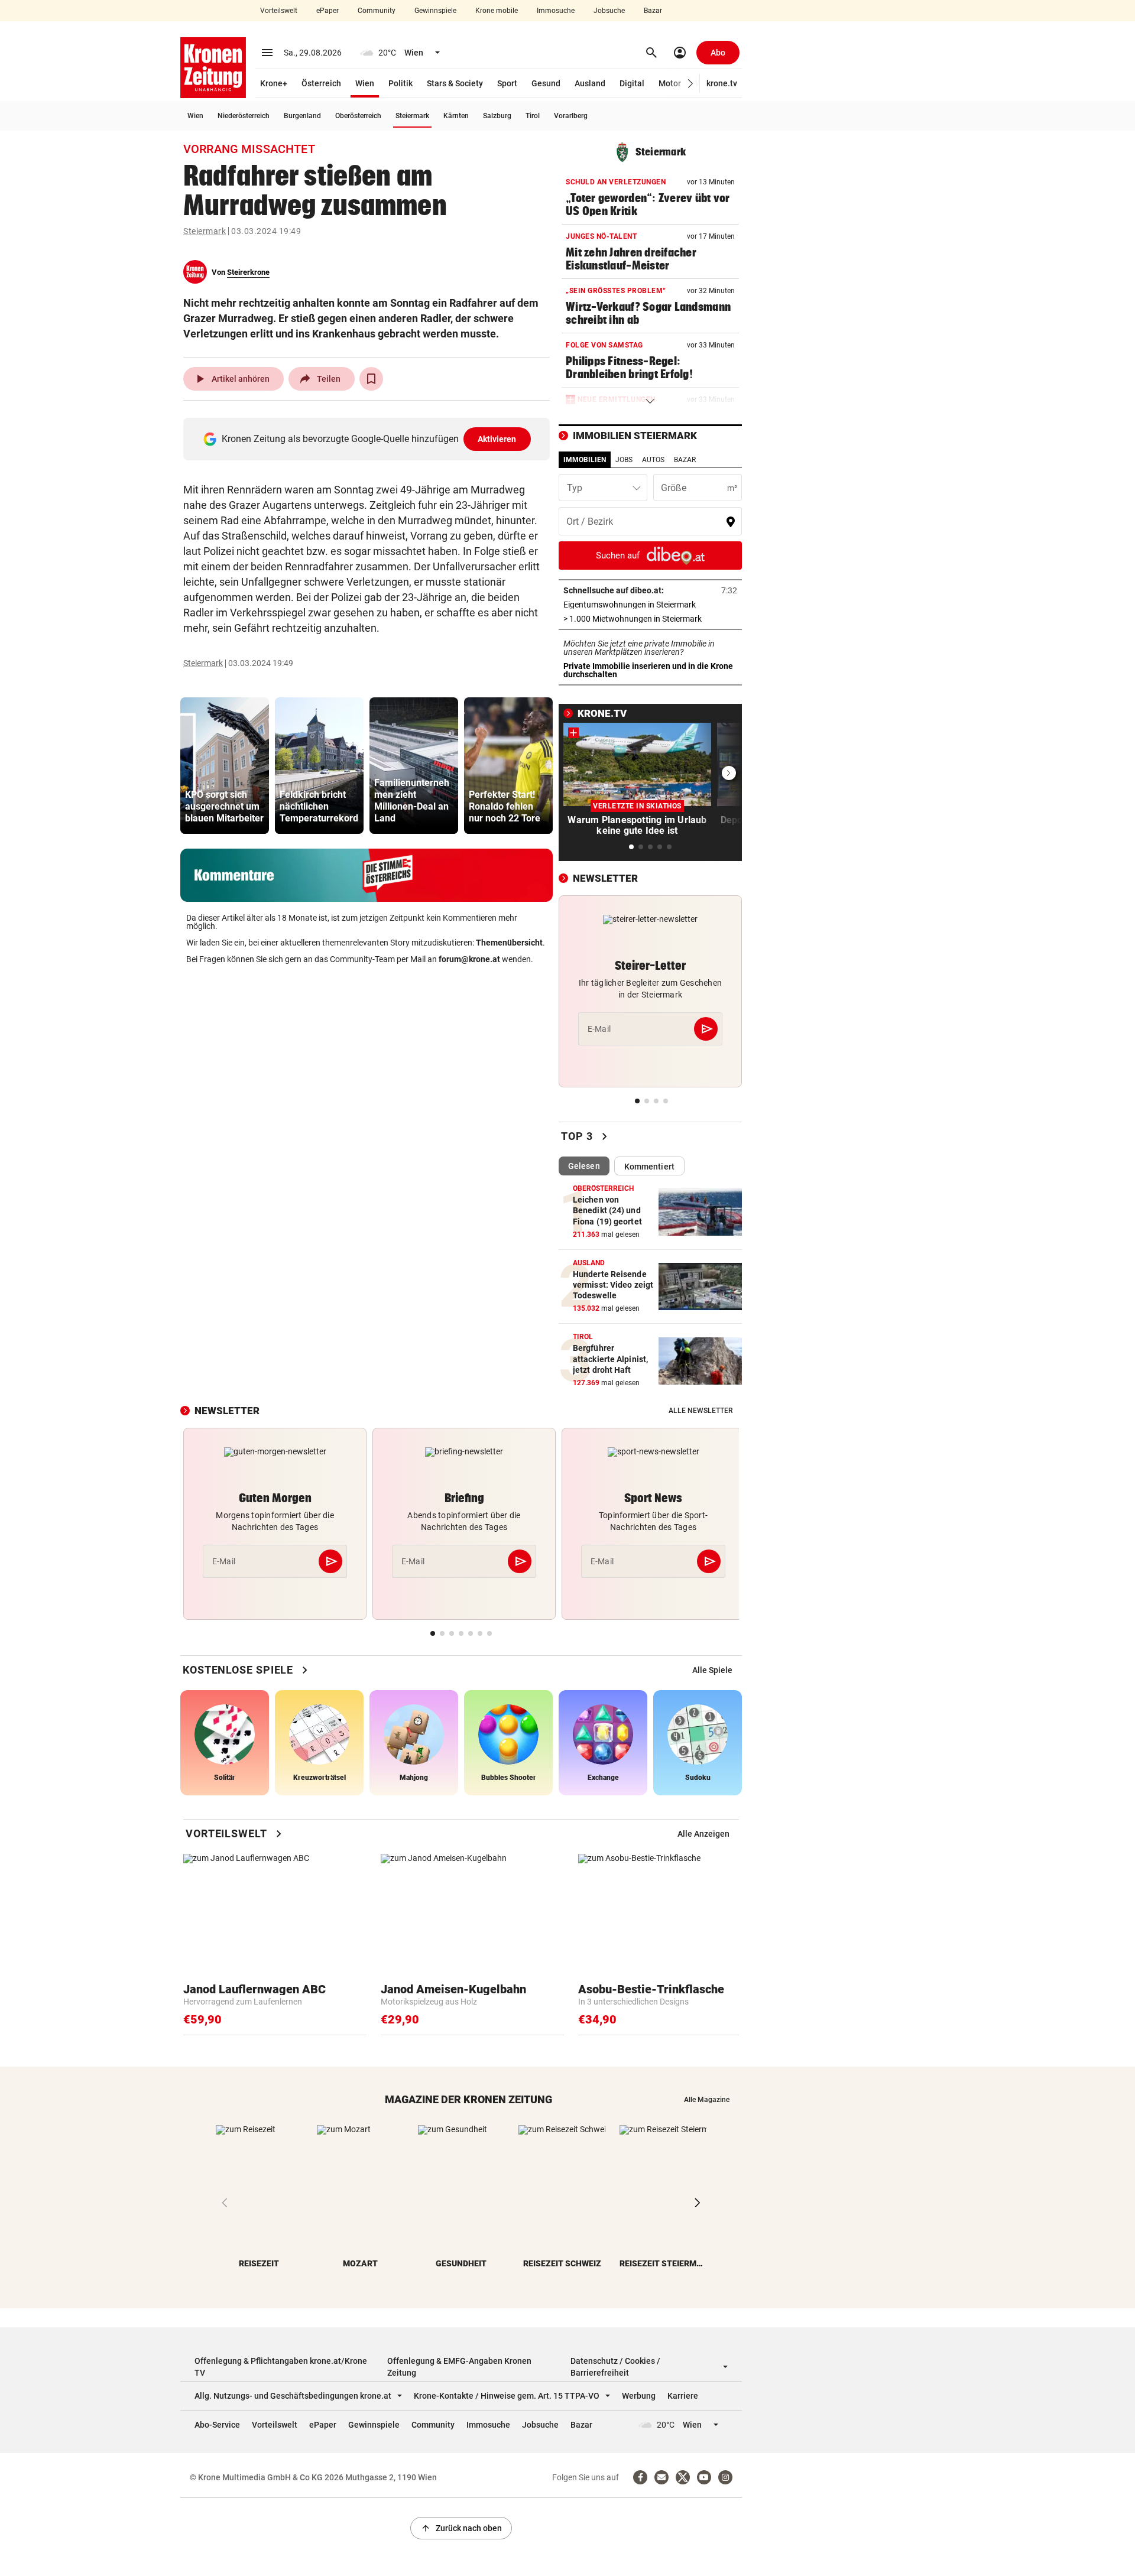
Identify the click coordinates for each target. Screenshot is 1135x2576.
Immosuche (556, 11)
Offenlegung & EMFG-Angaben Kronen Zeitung (459, 2367)
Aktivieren (497, 439)
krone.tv (722, 83)
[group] (225, 766)
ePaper (327, 11)
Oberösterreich (358, 116)
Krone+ (274, 83)
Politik (401, 83)
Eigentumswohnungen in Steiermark (650, 605)
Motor (670, 83)
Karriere (683, 2396)
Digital (632, 83)
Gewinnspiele (435, 11)
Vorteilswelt (279, 11)
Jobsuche (609, 11)
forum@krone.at (469, 959)
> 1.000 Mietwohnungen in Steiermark (650, 619)
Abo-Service (217, 2425)
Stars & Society (455, 83)
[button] (691, 84)
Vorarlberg (571, 116)
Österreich (321, 83)
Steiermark (412, 116)
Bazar (653, 11)
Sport (507, 83)
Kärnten (456, 116)
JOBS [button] (624, 460)
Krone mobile (497, 11)
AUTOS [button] (653, 460)
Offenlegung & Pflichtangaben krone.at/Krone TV (281, 2367)
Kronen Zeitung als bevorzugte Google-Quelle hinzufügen (369, 439)
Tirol (533, 116)
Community (377, 11)
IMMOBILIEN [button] (585, 460)
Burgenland (302, 116)
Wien (365, 83)
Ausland (590, 83)
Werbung (639, 2396)
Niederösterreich (244, 116)
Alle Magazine (707, 2100)
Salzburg (497, 116)
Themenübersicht (509, 943)
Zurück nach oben (461, 2528)
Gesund (546, 83)
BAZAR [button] (685, 460)
